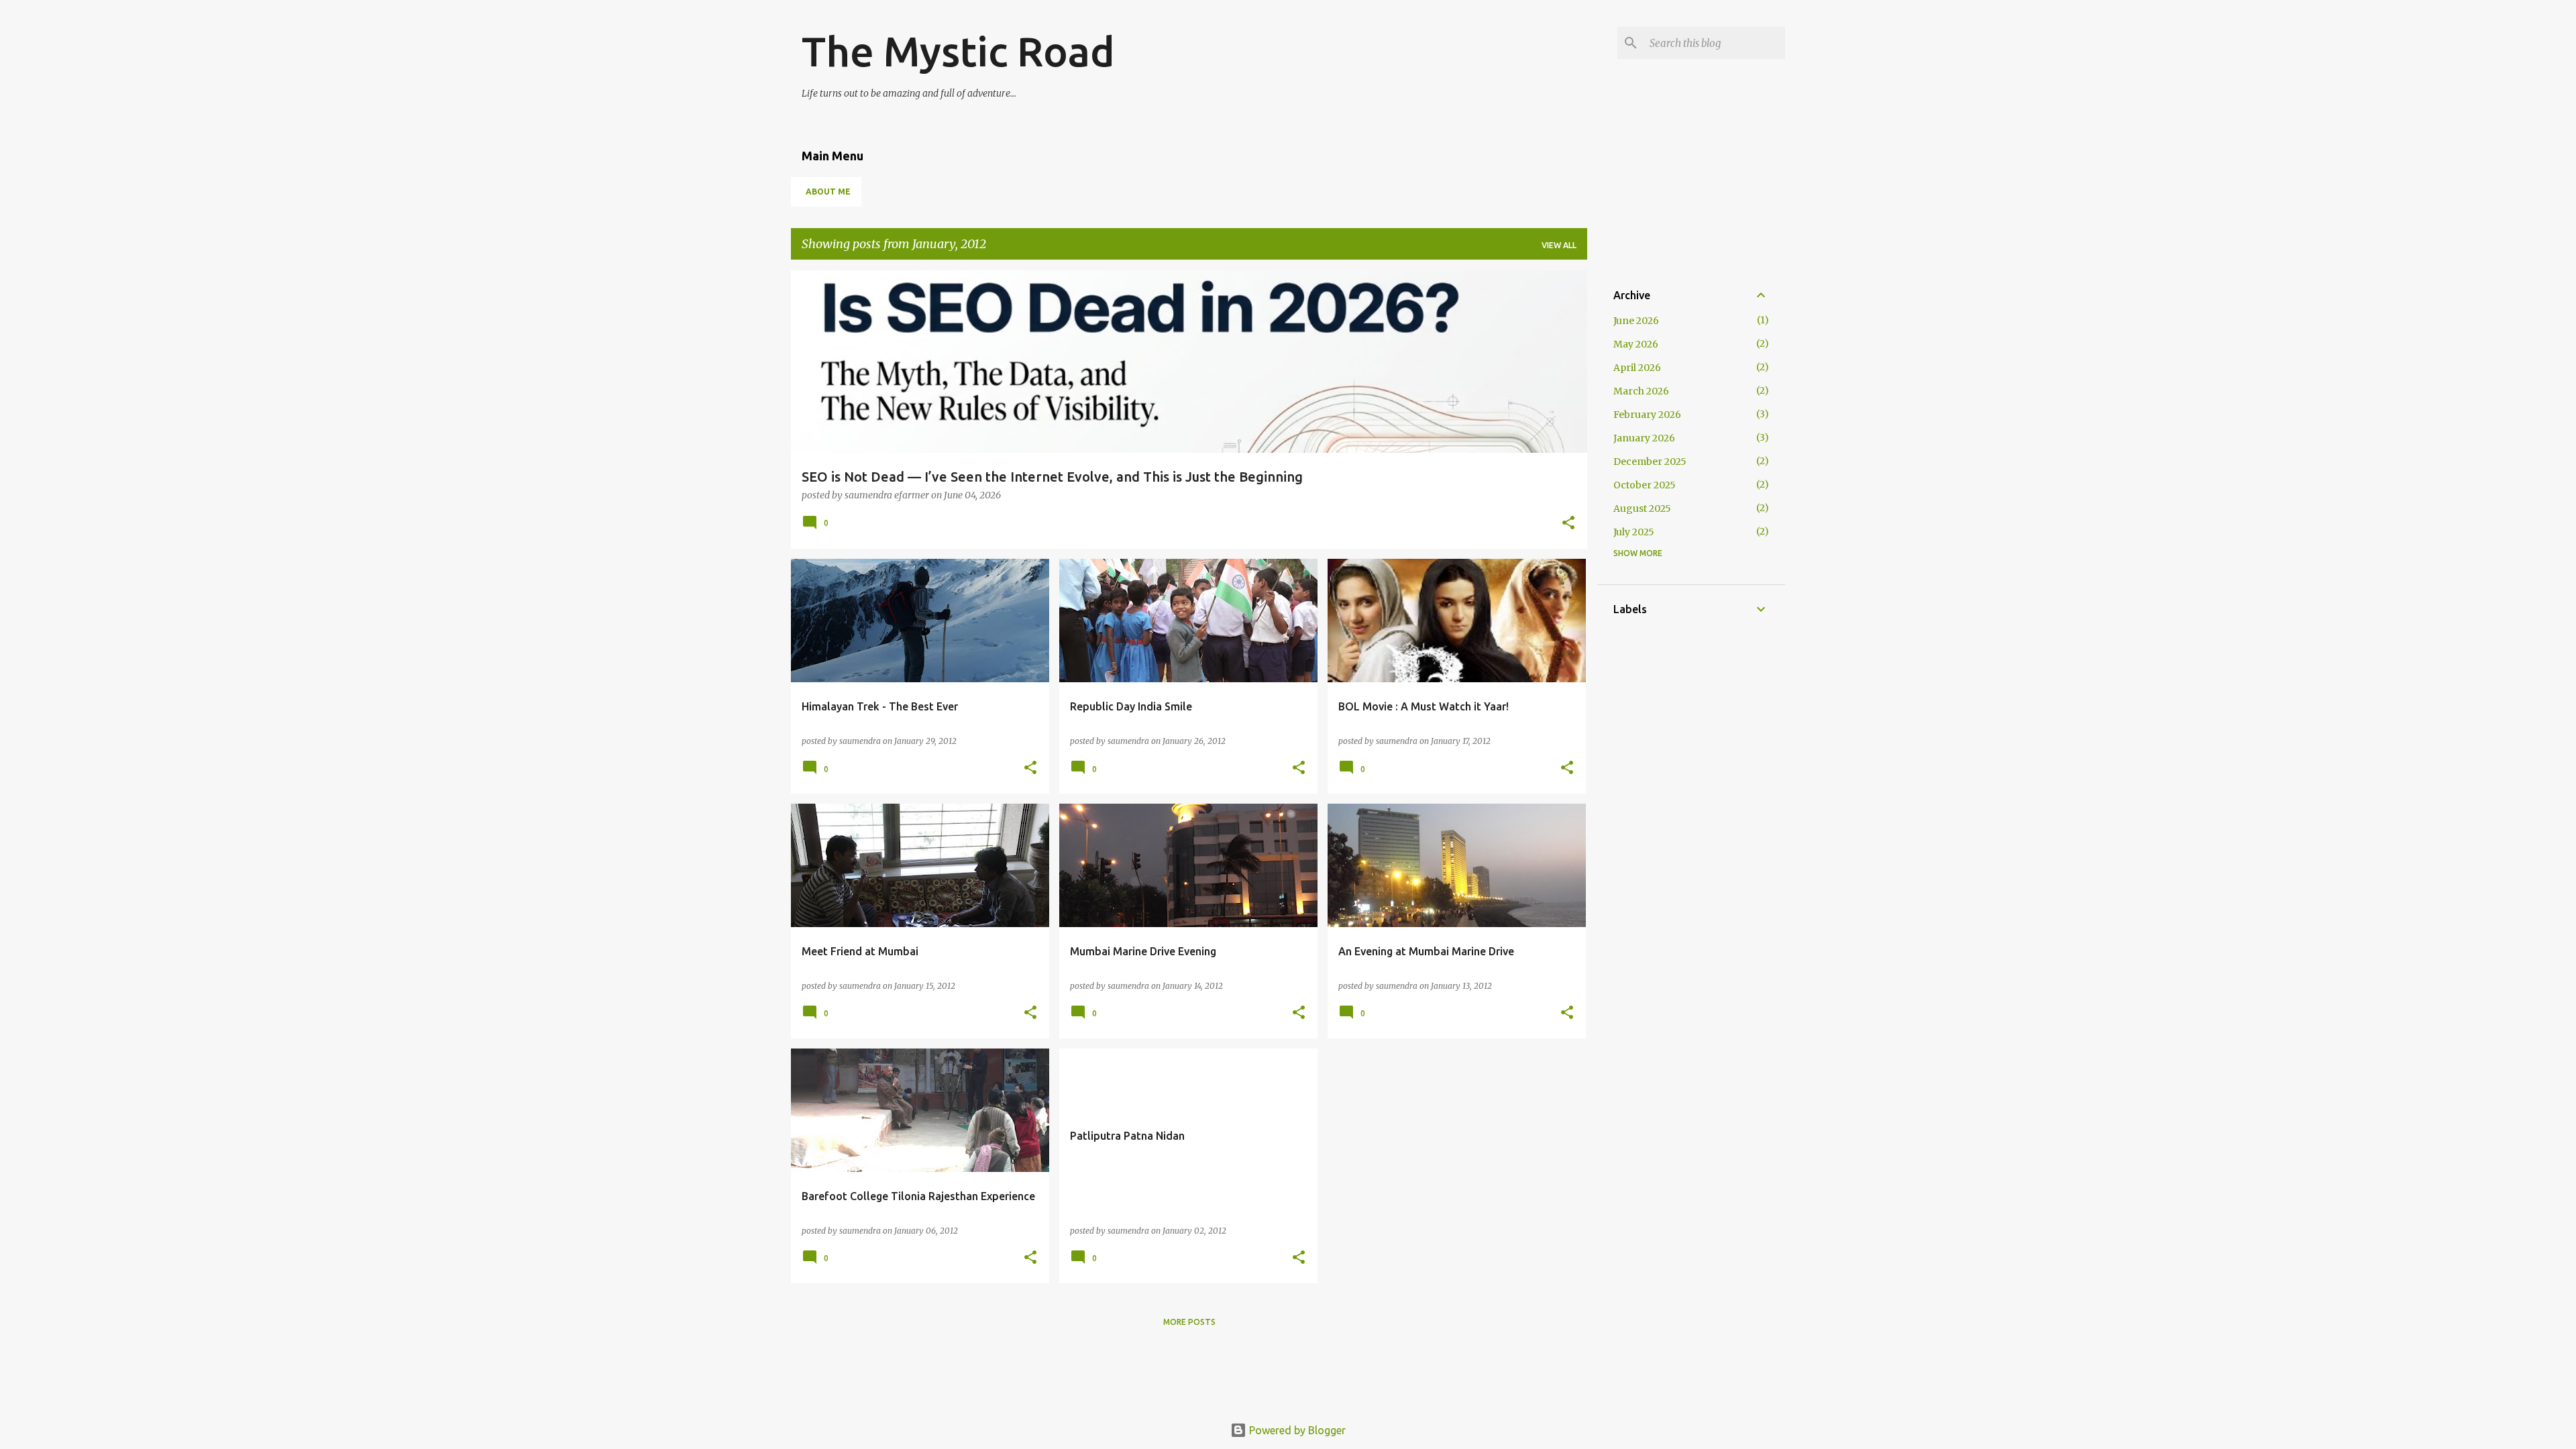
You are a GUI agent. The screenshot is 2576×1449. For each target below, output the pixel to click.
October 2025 (1645, 485)
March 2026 (1641, 391)
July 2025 (1634, 532)
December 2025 (1650, 462)
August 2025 (1642, 508)
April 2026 (1637, 368)
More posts (1189, 1322)
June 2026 (1636, 321)
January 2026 (1644, 438)
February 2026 (1647, 415)
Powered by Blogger (1296, 1430)
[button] (1568, 524)
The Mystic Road (958, 51)
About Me (828, 192)
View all (1559, 245)
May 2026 (1636, 344)
